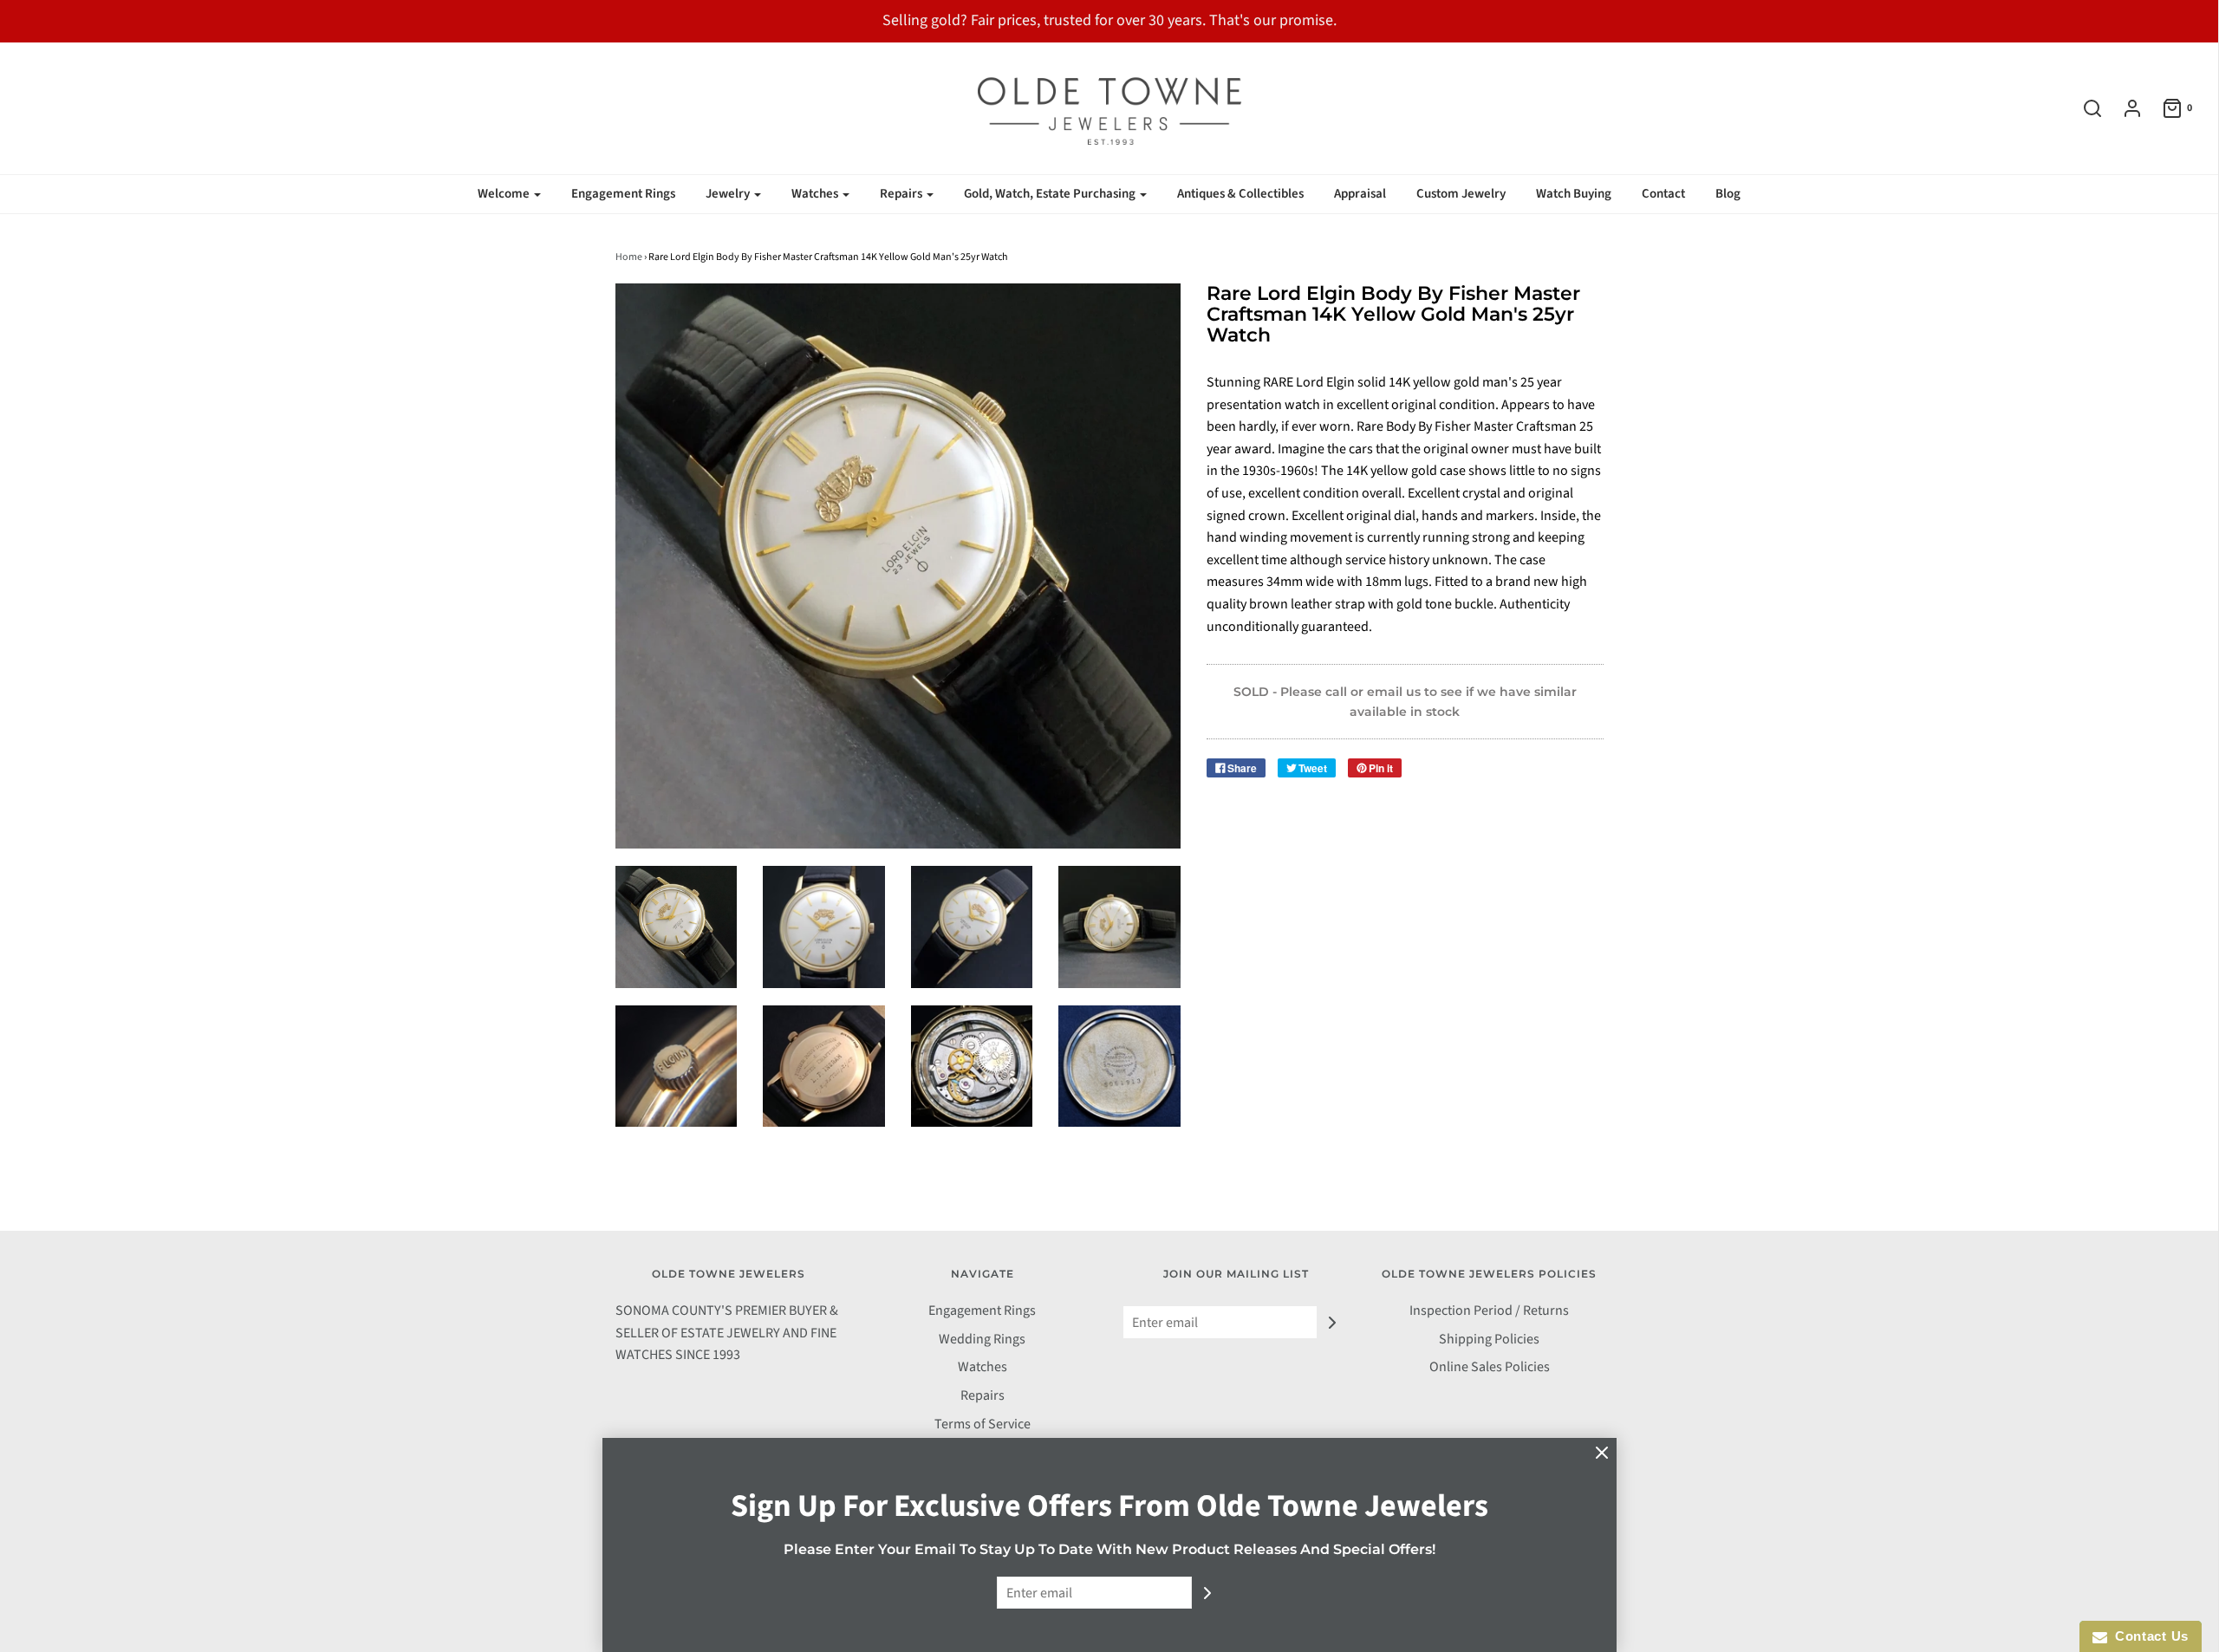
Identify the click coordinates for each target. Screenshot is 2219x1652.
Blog (1728, 194)
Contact (1663, 194)
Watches (983, 1367)
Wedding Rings (982, 1339)
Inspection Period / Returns (1489, 1311)
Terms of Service (983, 1424)
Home (629, 257)
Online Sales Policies (1490, 1367)
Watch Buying (1574, 194)
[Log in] (2124, 108)
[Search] (2084, 108)
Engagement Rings (623, 194)
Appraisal (1360, 194)
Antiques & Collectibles (1240, 194)
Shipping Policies (1489, 1339)
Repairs (983, 1395)
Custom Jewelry (1461, 194)
